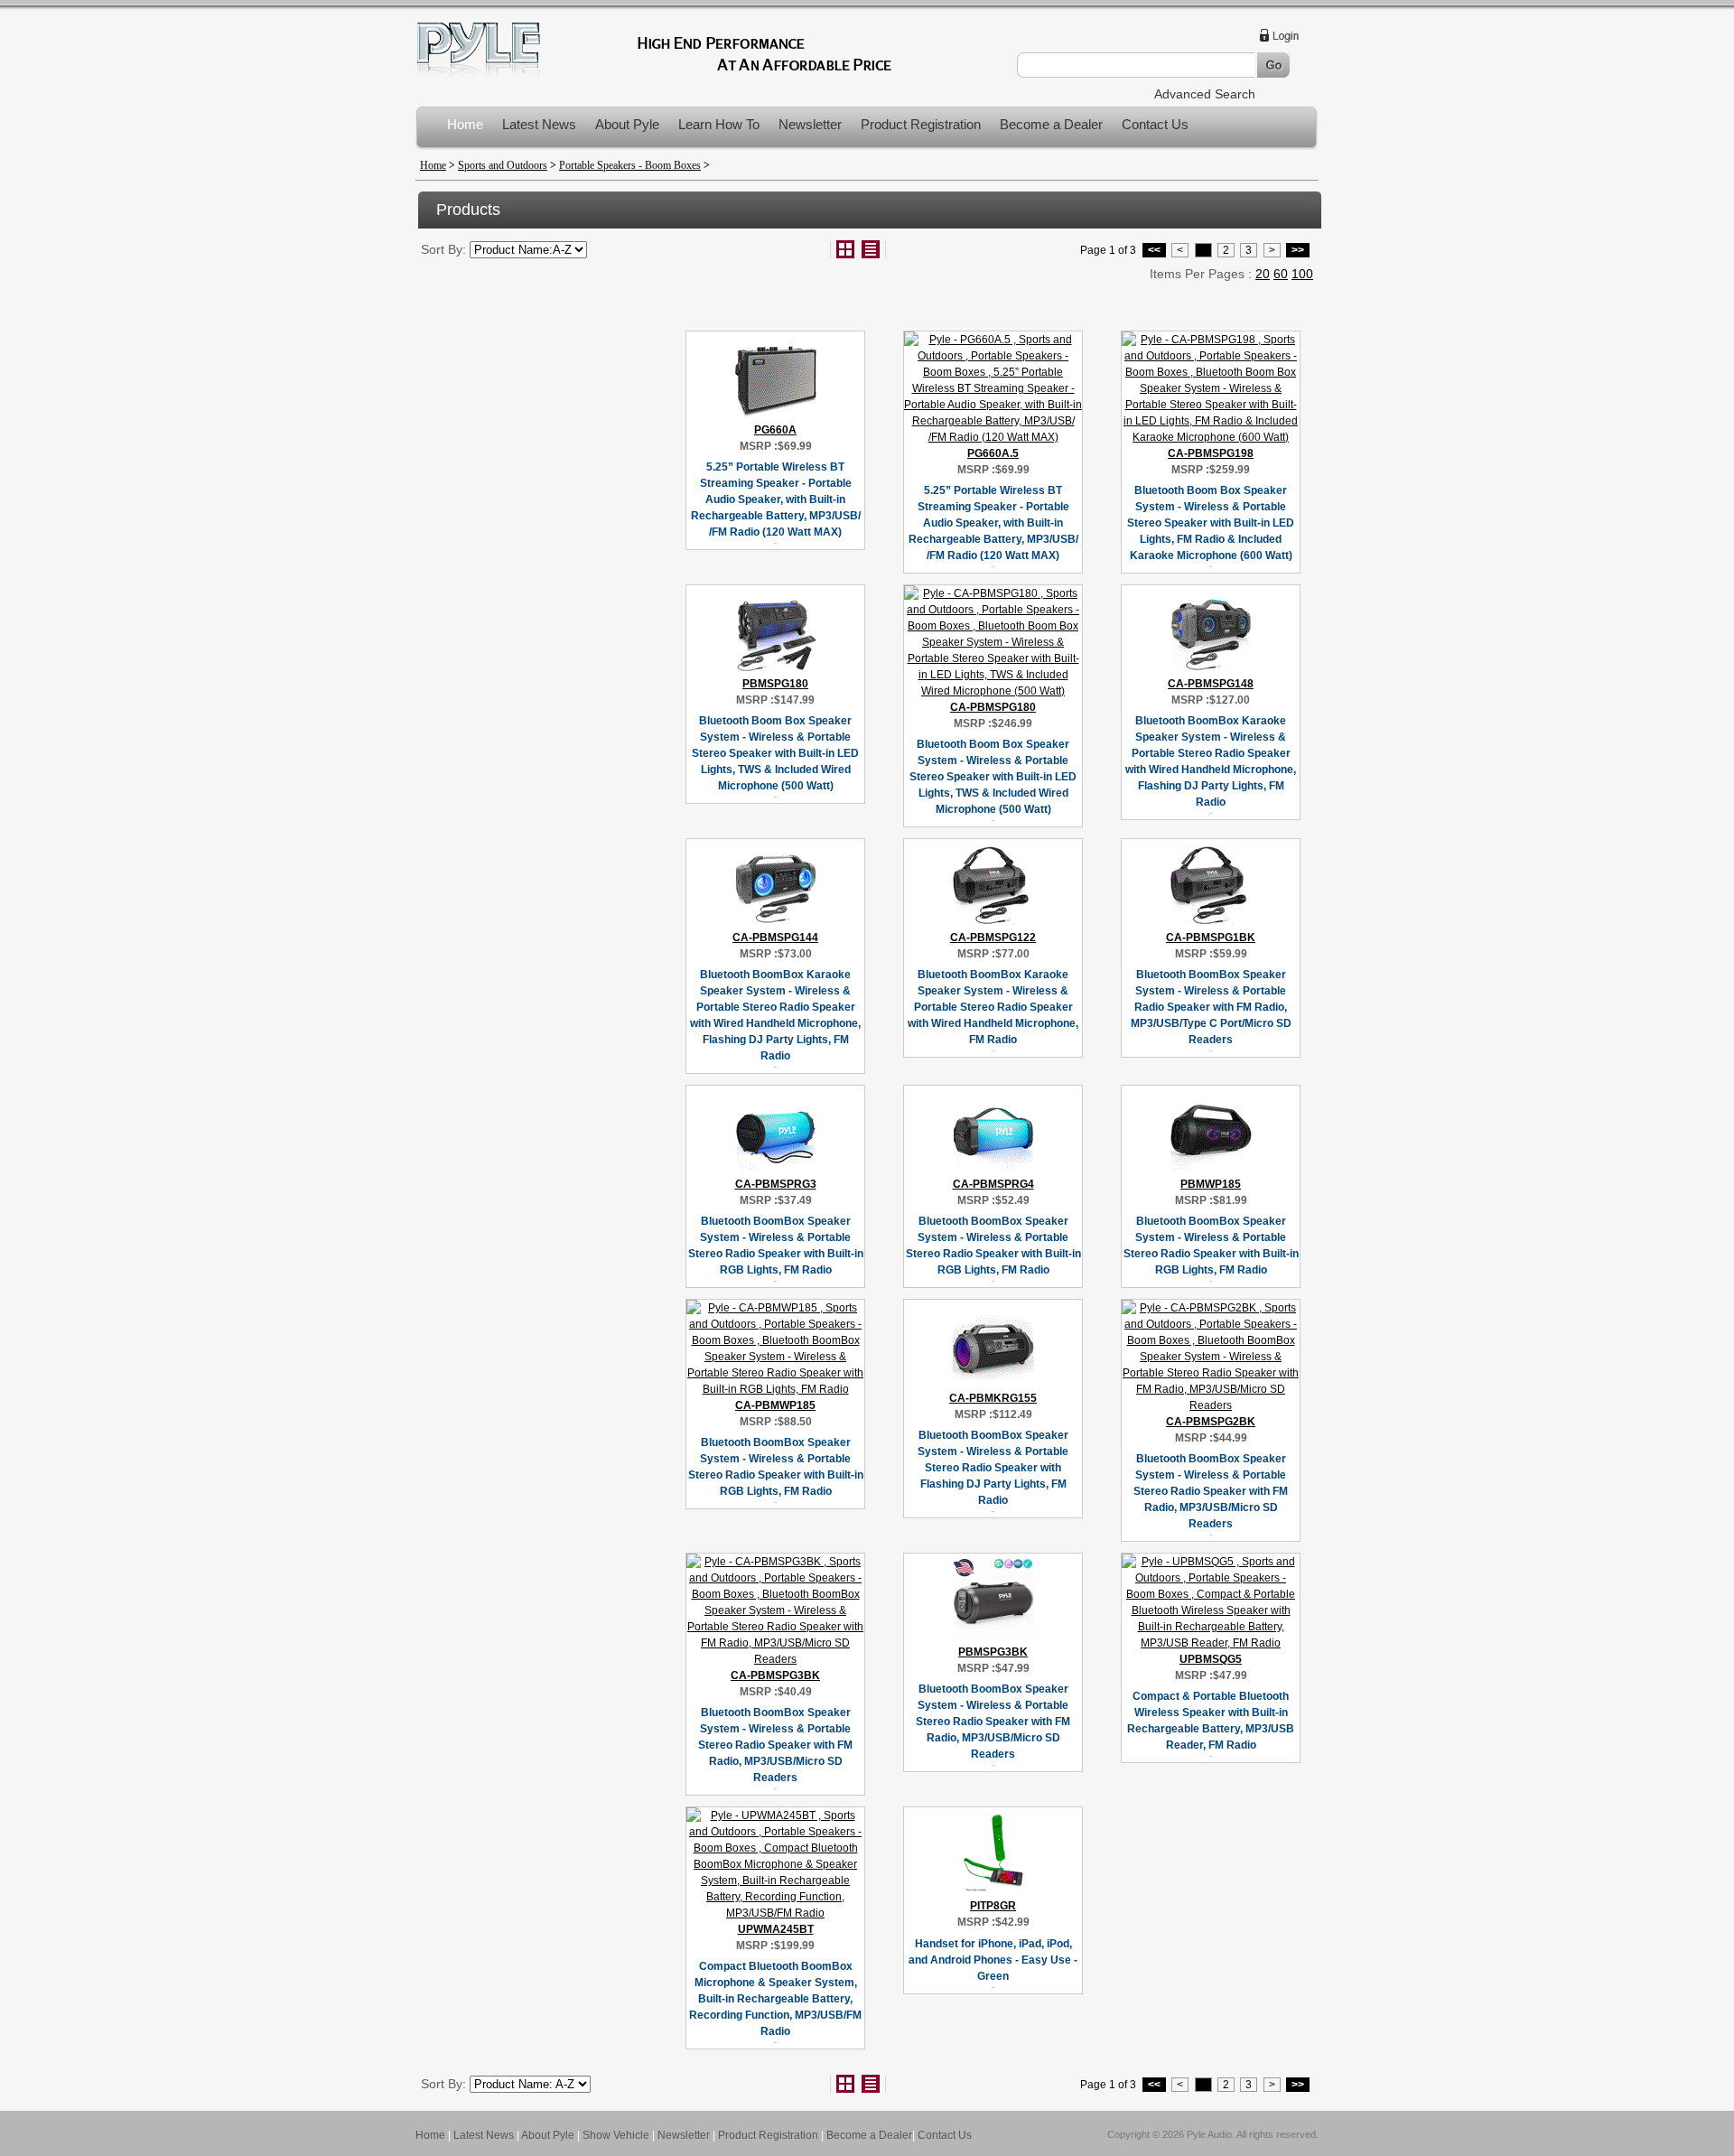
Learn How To (719, 124)
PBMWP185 (1211, 1184)
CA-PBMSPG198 (1211, 453)
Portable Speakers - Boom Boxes (630, 165)
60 (1281, 274)
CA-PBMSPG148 (1211, 684)
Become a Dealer (1051, 124)
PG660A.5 (993, 453)
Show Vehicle (616, 2135)
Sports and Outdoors (503, 165)
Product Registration (921, 124)
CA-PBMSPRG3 (776, 1184)
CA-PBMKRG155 (993, 1398)
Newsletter (810, 124)
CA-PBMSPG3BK (775, 1675)
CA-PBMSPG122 (993, 938)
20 (1263, 274)
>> (1298, 250)
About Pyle (627, 124)
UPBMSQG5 (1211, 1659)
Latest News (539, 124)
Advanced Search (1205, 94)
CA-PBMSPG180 (993, 707)
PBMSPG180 (775, 684)
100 (1302, 274)
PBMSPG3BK (993, 1652)
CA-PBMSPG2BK (1211, 1422)
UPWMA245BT (776, 1929)
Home (465, 124)
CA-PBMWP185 (775, 1405)
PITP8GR (993, 1906)
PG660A (775, 430)
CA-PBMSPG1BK (1211, 938)
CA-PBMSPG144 (775, 938)
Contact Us (1155, 124)
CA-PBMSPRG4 (993, 1184)
